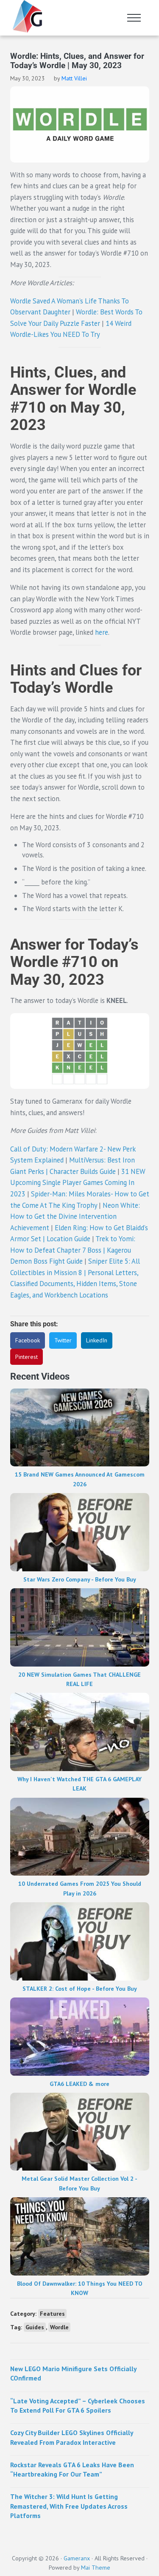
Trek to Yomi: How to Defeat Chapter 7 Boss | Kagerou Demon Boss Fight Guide (73, 1250)
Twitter (63, 1340)
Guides (35, 2327)
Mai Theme (96, 2568)
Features (52, 2314)
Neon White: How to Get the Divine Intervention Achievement (75, 1216)
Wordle (59, 2327)
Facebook (28, 1340)
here (102, 632)
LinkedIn (97, 1340)
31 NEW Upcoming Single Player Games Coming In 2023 (78, 1183)
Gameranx (77, 2558)
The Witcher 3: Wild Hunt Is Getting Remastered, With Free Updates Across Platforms (69, 2506)
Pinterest (26, 1357)
